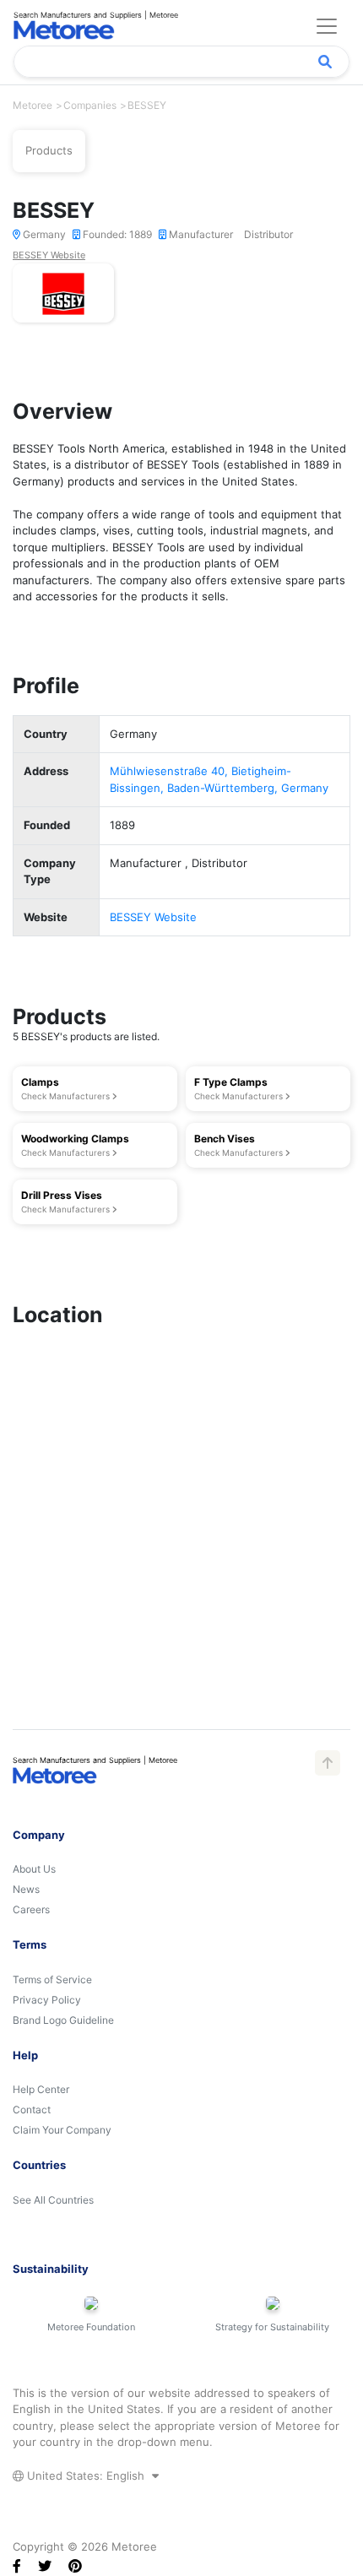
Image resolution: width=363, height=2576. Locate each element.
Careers (31, 1909)
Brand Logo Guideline (63, 2020)
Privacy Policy (47, 2000)
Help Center (41, 2089)
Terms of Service (52, 1979)
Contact (32, 2110)
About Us (34, 1869)
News (26, 1889)
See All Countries (53, 2200)
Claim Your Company (62, 2130)
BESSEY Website (49, 255)
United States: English (86, 2476)
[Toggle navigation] (327, 26)
